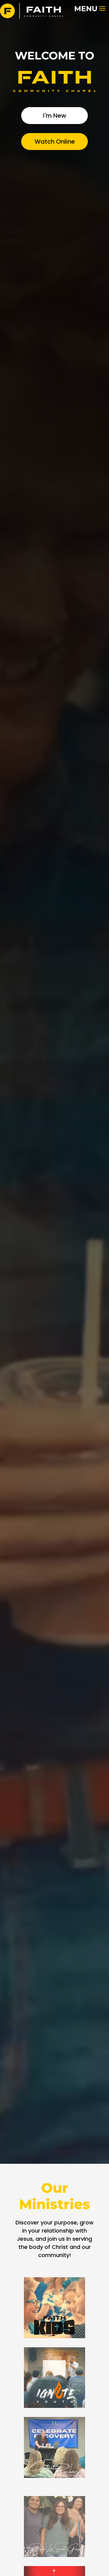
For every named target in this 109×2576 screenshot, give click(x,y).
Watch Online (55, 142)
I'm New (55, 116)
